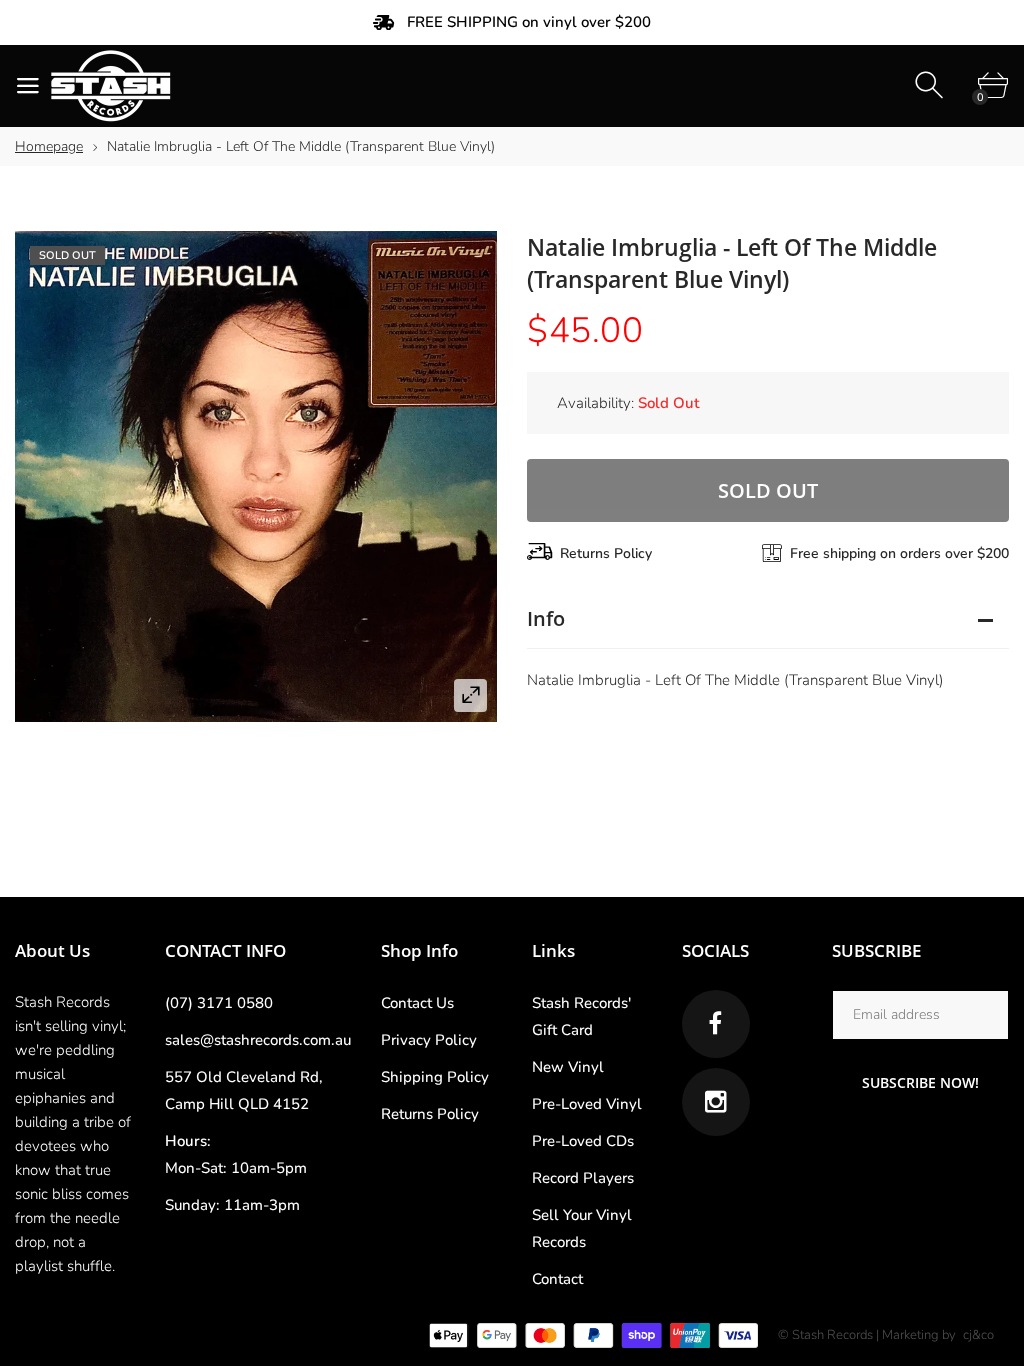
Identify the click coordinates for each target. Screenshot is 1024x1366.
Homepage (49, 146)
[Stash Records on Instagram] (716, 1102)
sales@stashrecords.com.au (258, 1040)
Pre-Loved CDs (583, 1141)
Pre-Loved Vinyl (587, 1104)
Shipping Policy (435, 1077)
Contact (557, 1279)
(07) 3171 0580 (219, 1003)
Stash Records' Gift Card (581, 1016)
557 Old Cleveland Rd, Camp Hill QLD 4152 (244, 1090)
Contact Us (417, 1003)
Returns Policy (606, 553)
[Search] (931, 85)
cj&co (978, 1335)
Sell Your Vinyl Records (582, 1228)
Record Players (583, 1178)
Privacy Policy (429, 1040)
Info (546, 618)
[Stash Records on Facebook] (716, 1024)
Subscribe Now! (920, 1082)
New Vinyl (568, 1067)
